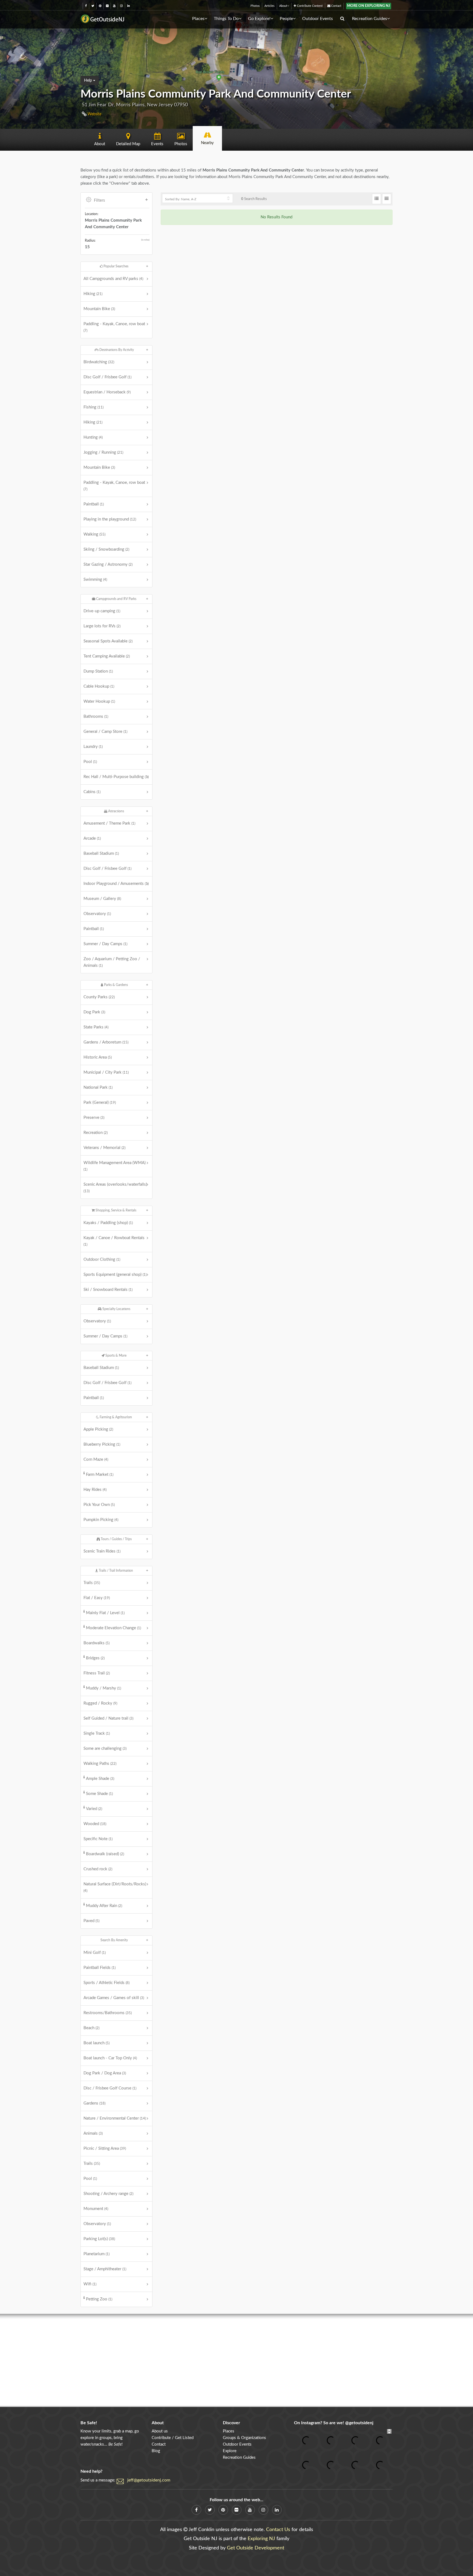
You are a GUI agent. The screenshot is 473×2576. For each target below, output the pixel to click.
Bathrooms (96, 717)
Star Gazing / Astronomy (108, 564)
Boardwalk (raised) (105, 1854)
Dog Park (94, 1012)
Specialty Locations (116, 1309)
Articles (269, 6)
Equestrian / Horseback (107, 392)
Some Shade (99, 1794)
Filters (99, 200)
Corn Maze (96, 1459)
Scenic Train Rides (102, 1551)
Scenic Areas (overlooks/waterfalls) (115, 1188)
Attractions (116, 811)
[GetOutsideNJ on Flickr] (107, 6)
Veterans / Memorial (104, 1148)
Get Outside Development (256, 2548)
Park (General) (100, 1103)
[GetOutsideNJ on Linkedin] (129, 6)
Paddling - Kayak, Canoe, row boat (114, 327)
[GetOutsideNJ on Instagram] (121, 6)
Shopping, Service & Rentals (116, 1210)
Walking (94, 534)
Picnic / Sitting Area (105, 2148)
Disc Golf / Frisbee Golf (107, 377)
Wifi (90, 2284)
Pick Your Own (99, 1505)
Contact (336, 6)
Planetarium (96, 2254)
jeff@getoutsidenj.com (149, 2480)
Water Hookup (99, 701)
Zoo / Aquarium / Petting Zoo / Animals (112, 962)
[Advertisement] (236, 2360)
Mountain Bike (99, 309)
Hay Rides (95, 1490)
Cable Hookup (99, 686)
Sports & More (116, 1356)
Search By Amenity (114, 1940)
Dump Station (98, 671)
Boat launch (96, 2043)
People (286, 19)
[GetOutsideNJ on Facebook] (86, 6)
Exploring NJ (261, 2539)
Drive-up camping (102, 611)
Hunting (93, 437)
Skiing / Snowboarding (106, 549)
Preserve (94, 1118)
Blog (156, 2451)
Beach (91, 2028)
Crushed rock (98, 1869)
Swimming (95, 580)
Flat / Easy (97, 1598)
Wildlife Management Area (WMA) (115, 1166)
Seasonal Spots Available (108, 641)
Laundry (93, 747)
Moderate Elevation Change (113, 1628)
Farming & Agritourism (115, 1417)
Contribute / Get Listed (173, 2438)
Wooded (95, 1824)
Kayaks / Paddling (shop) (108, 1223)
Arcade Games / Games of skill (114, 1998)
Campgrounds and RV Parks (116, 599)
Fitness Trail (97, 1673)
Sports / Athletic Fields (106, 1983)
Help (89, 81)
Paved (91, 1921)
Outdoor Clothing (102, 1260)
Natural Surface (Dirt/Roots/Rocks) (115, 1887)
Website (94, 114)
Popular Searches (116, 266)
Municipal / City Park (106, 1072)
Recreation (96, 1133)
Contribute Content (309, 6)
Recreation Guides (370, 19)
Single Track (97, 1733)
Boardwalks (96, 1643)
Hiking (93, 294)
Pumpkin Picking (101, 1520)
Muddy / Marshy (103, 1688)
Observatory (97, 914)
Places (198, 19)
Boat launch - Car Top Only (110, 2058)
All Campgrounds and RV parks (113, 279)
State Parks (96, 1027)
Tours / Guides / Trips (116, 1539)
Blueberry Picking (102, 1444)
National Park (98, 1087)
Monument (96, 2209)
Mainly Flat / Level (105, 1613)
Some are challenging (105, 1749)
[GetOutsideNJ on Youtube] (114, 6)
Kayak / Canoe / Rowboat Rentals (114, 1241)
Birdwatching (99, 362)
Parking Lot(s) (99, 2239)
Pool (90, 762)
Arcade (92, 838)
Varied (94, 1809)
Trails (92, 1583)
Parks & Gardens (116, 985)
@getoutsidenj (359, 2423)
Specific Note (98, 1839)
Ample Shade (100, 1779)
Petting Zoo (99, 2299)
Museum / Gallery (102, 899)
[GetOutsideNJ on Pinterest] (100, 6)
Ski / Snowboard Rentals (108, 1290)
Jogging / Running (103, 452)
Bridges (95, 1658)
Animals (93, 2133)
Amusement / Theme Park (109, 823)
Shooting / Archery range (108, 2194)
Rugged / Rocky (100, 1703)
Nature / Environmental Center (115, 2118)
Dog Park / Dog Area (105, 2073)
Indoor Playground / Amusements (116, 884)
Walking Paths (100, 1764)
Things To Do (226, 19)
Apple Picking (98, 1429)
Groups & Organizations (244, 2438)
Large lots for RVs (102, 626)
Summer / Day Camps (105, 944)
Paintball (94, 504)
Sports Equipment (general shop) (115, 1275)
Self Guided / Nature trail (108, 1718)
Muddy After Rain (104, 1906)
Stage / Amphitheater (105, 2269)
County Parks (99, 997)
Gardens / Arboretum (106, 1042)
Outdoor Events (318, 19)
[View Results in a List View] (377, 199)
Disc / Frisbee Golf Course (110, 2088)
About (283, 6)
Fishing (93, 407)
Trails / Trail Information (116, 1571)
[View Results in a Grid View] (387, 199)
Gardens (94, 2103)
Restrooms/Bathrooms (108, 2013)
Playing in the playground (110, 519)
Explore (230, 2451)
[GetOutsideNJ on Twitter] (93, 6)
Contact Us (278, 2530)
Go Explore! (259, 19)
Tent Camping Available (107, 656)
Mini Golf (95, 1953)
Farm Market (100, 1475)
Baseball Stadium (101, 854)
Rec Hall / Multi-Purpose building (116, 777)
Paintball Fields (99, 1968)
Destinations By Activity (116, 350)
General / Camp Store (105, 732)
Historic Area (98, 1057)
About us (160, 2431)
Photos (255, 6)
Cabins (92, 792)
